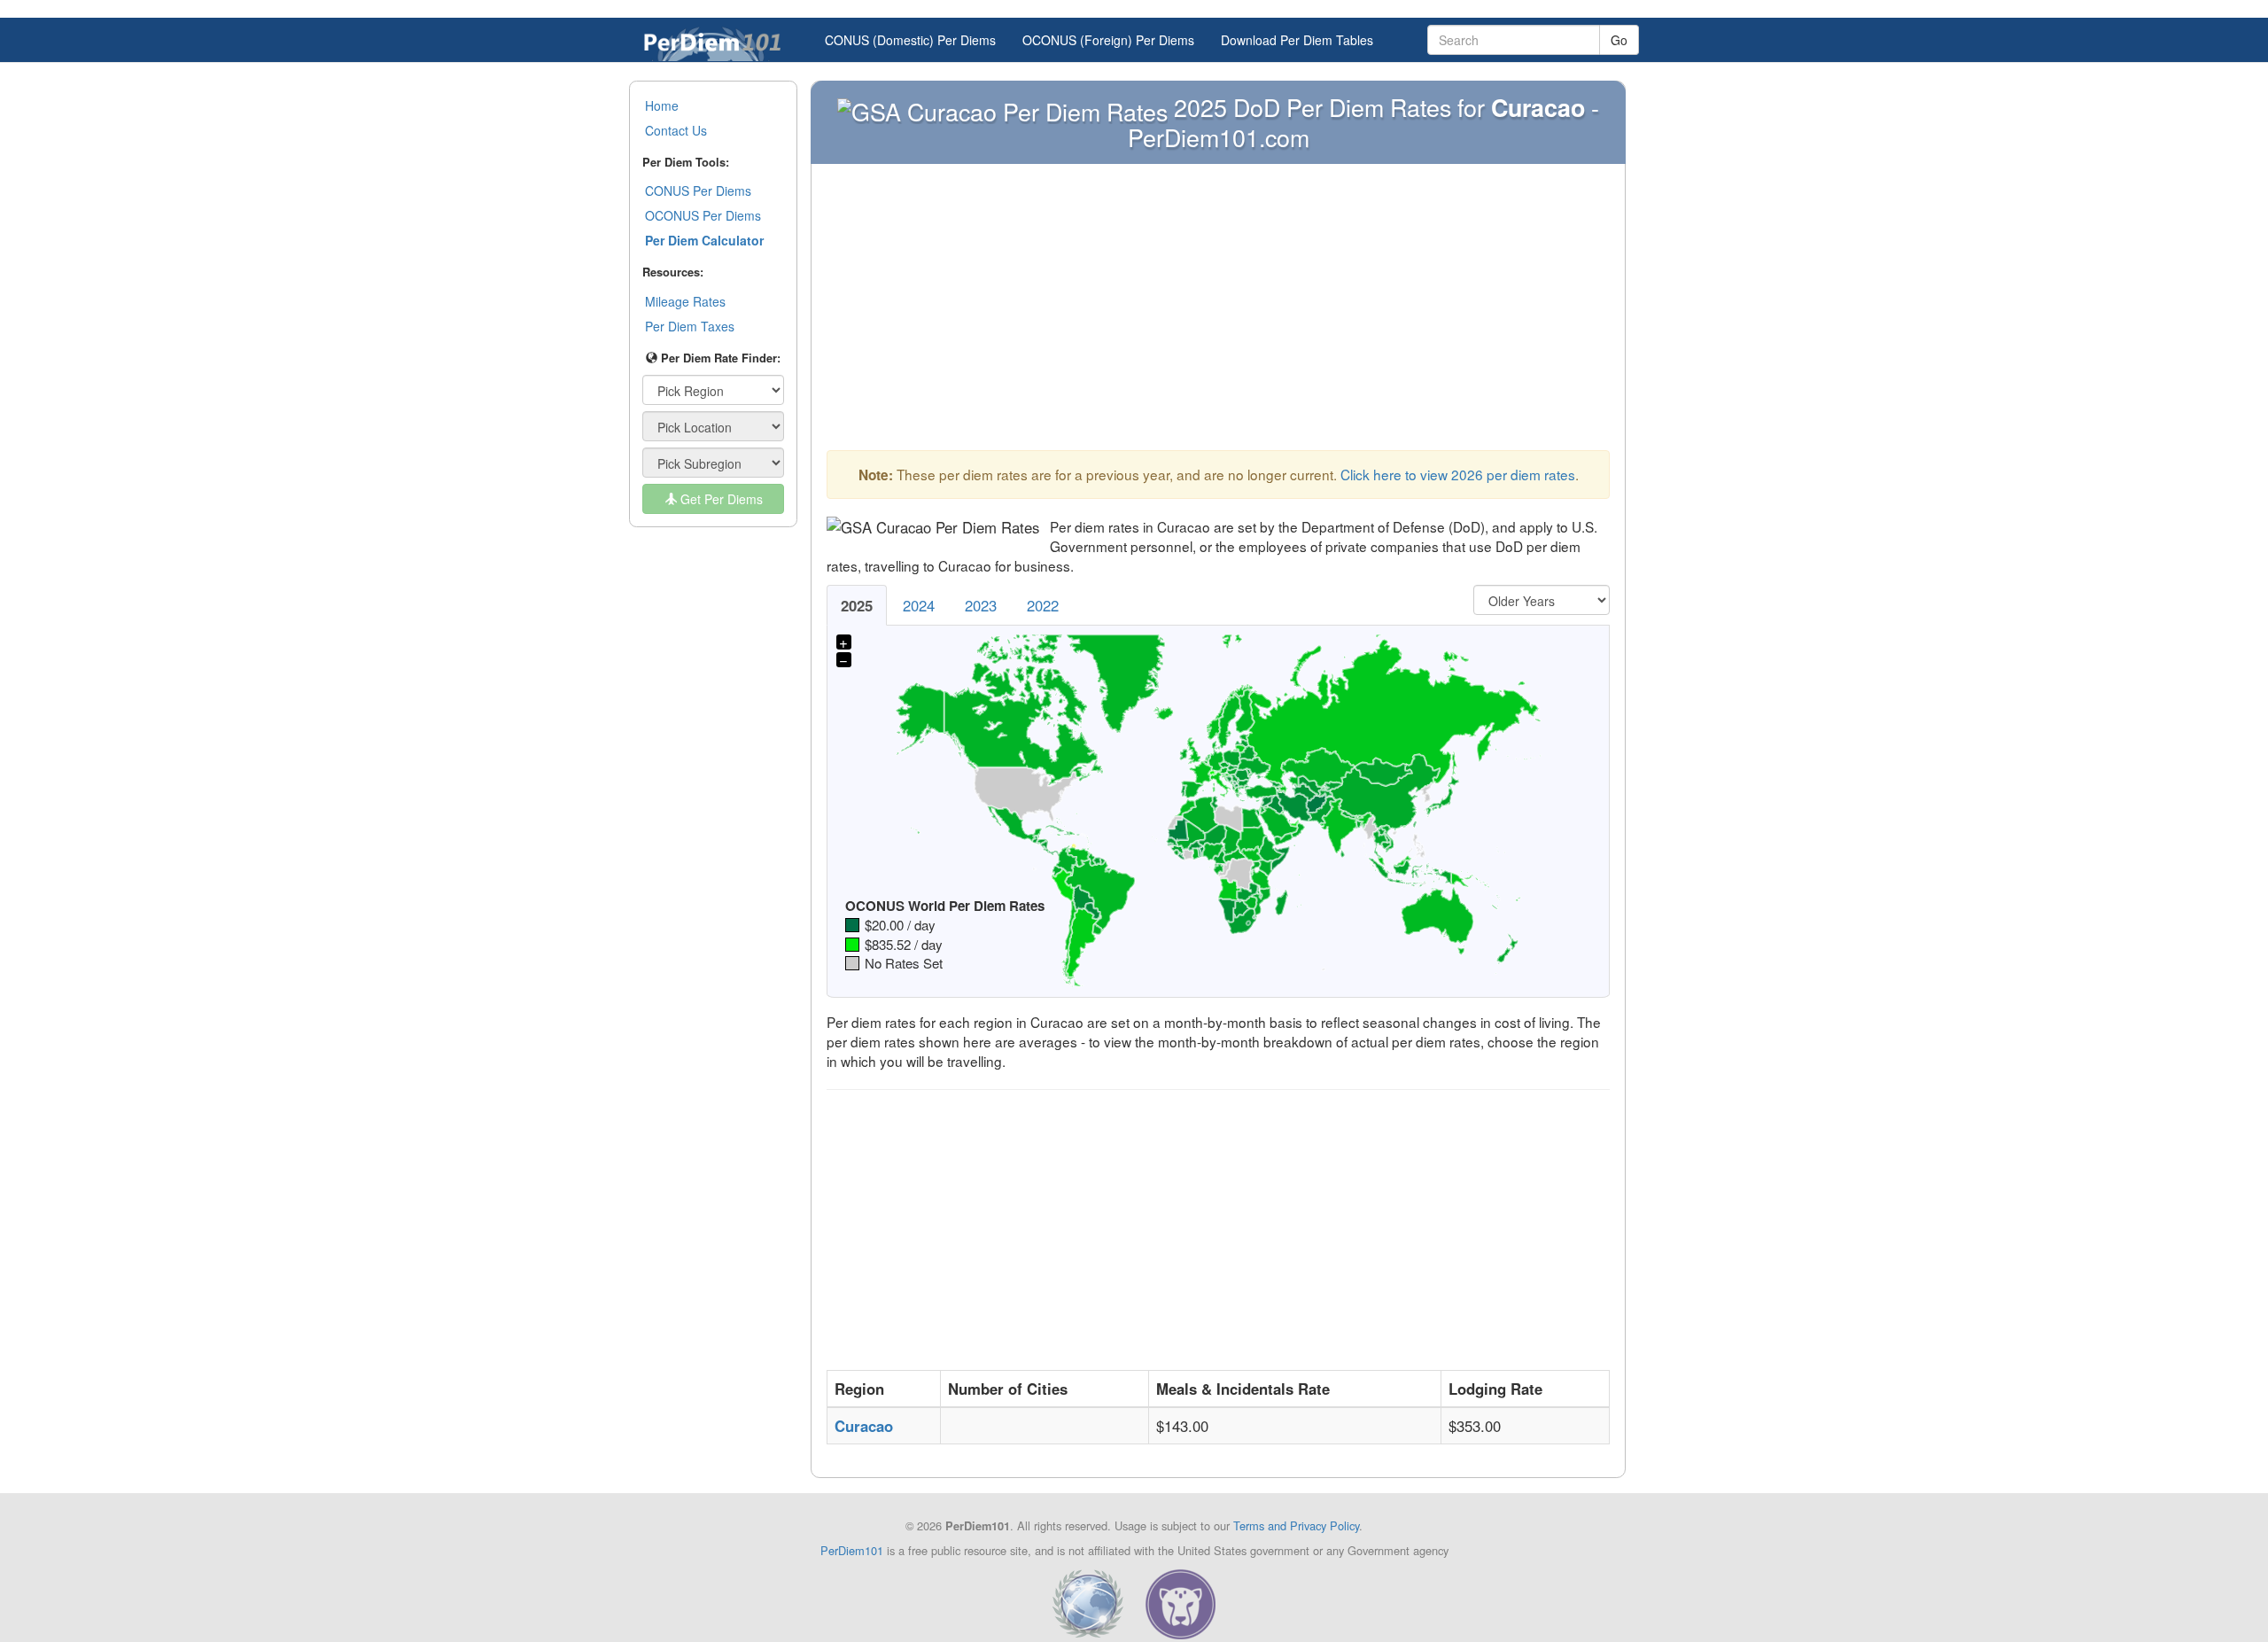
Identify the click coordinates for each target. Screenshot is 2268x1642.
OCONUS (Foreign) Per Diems (1108, 40)
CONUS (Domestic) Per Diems (910, 40)
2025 (857, 605)
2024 (919, 605)
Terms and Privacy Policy (1296, 1525)
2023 (981, 605)
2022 (1043, 605)
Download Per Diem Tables (1297, 40)
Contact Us (676, 130)
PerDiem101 (852, 1550)
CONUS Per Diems (698, 191)
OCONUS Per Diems (703, 215)
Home (662, 105)
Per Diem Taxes (690, 326)
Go (1619, 40)
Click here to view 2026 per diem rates (1458, 474)
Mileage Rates (685, 301)
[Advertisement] (1218, 312)
